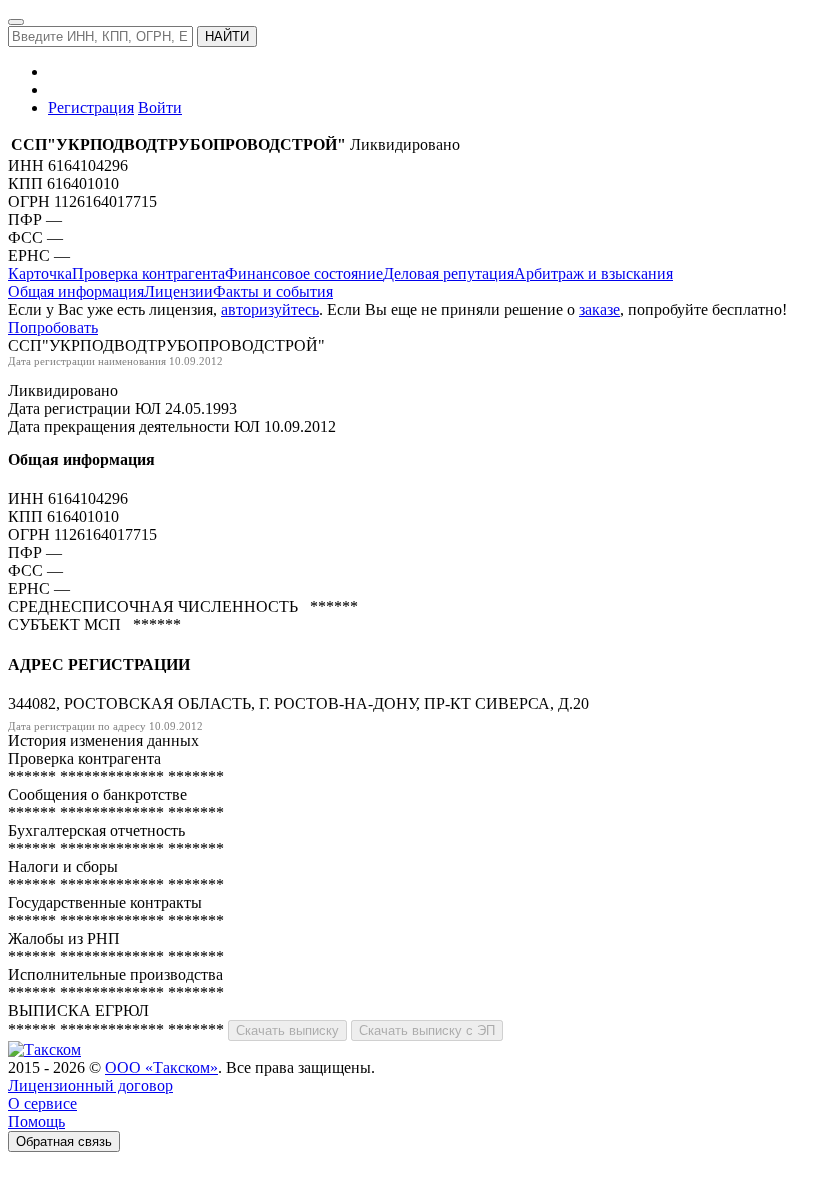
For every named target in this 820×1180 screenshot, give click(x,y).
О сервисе (42, 1103)
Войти (160, 107)
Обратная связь (64, 1141)
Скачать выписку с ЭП (427, 1030)
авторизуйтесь (270, 309)
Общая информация (76, 291)
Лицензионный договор (90, 1085)
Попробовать (53, 327)
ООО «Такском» (161, 1067)
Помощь (36, 1121)
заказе (599, 309)
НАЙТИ (227, 36)
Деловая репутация (448, 273)
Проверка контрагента (148, 273)
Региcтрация (91, 107)
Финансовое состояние (304, 273)
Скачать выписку (287, 1030)
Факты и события (273, 291)
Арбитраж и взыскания (593, 273)
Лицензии (178, 291)
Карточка (40, 273)
